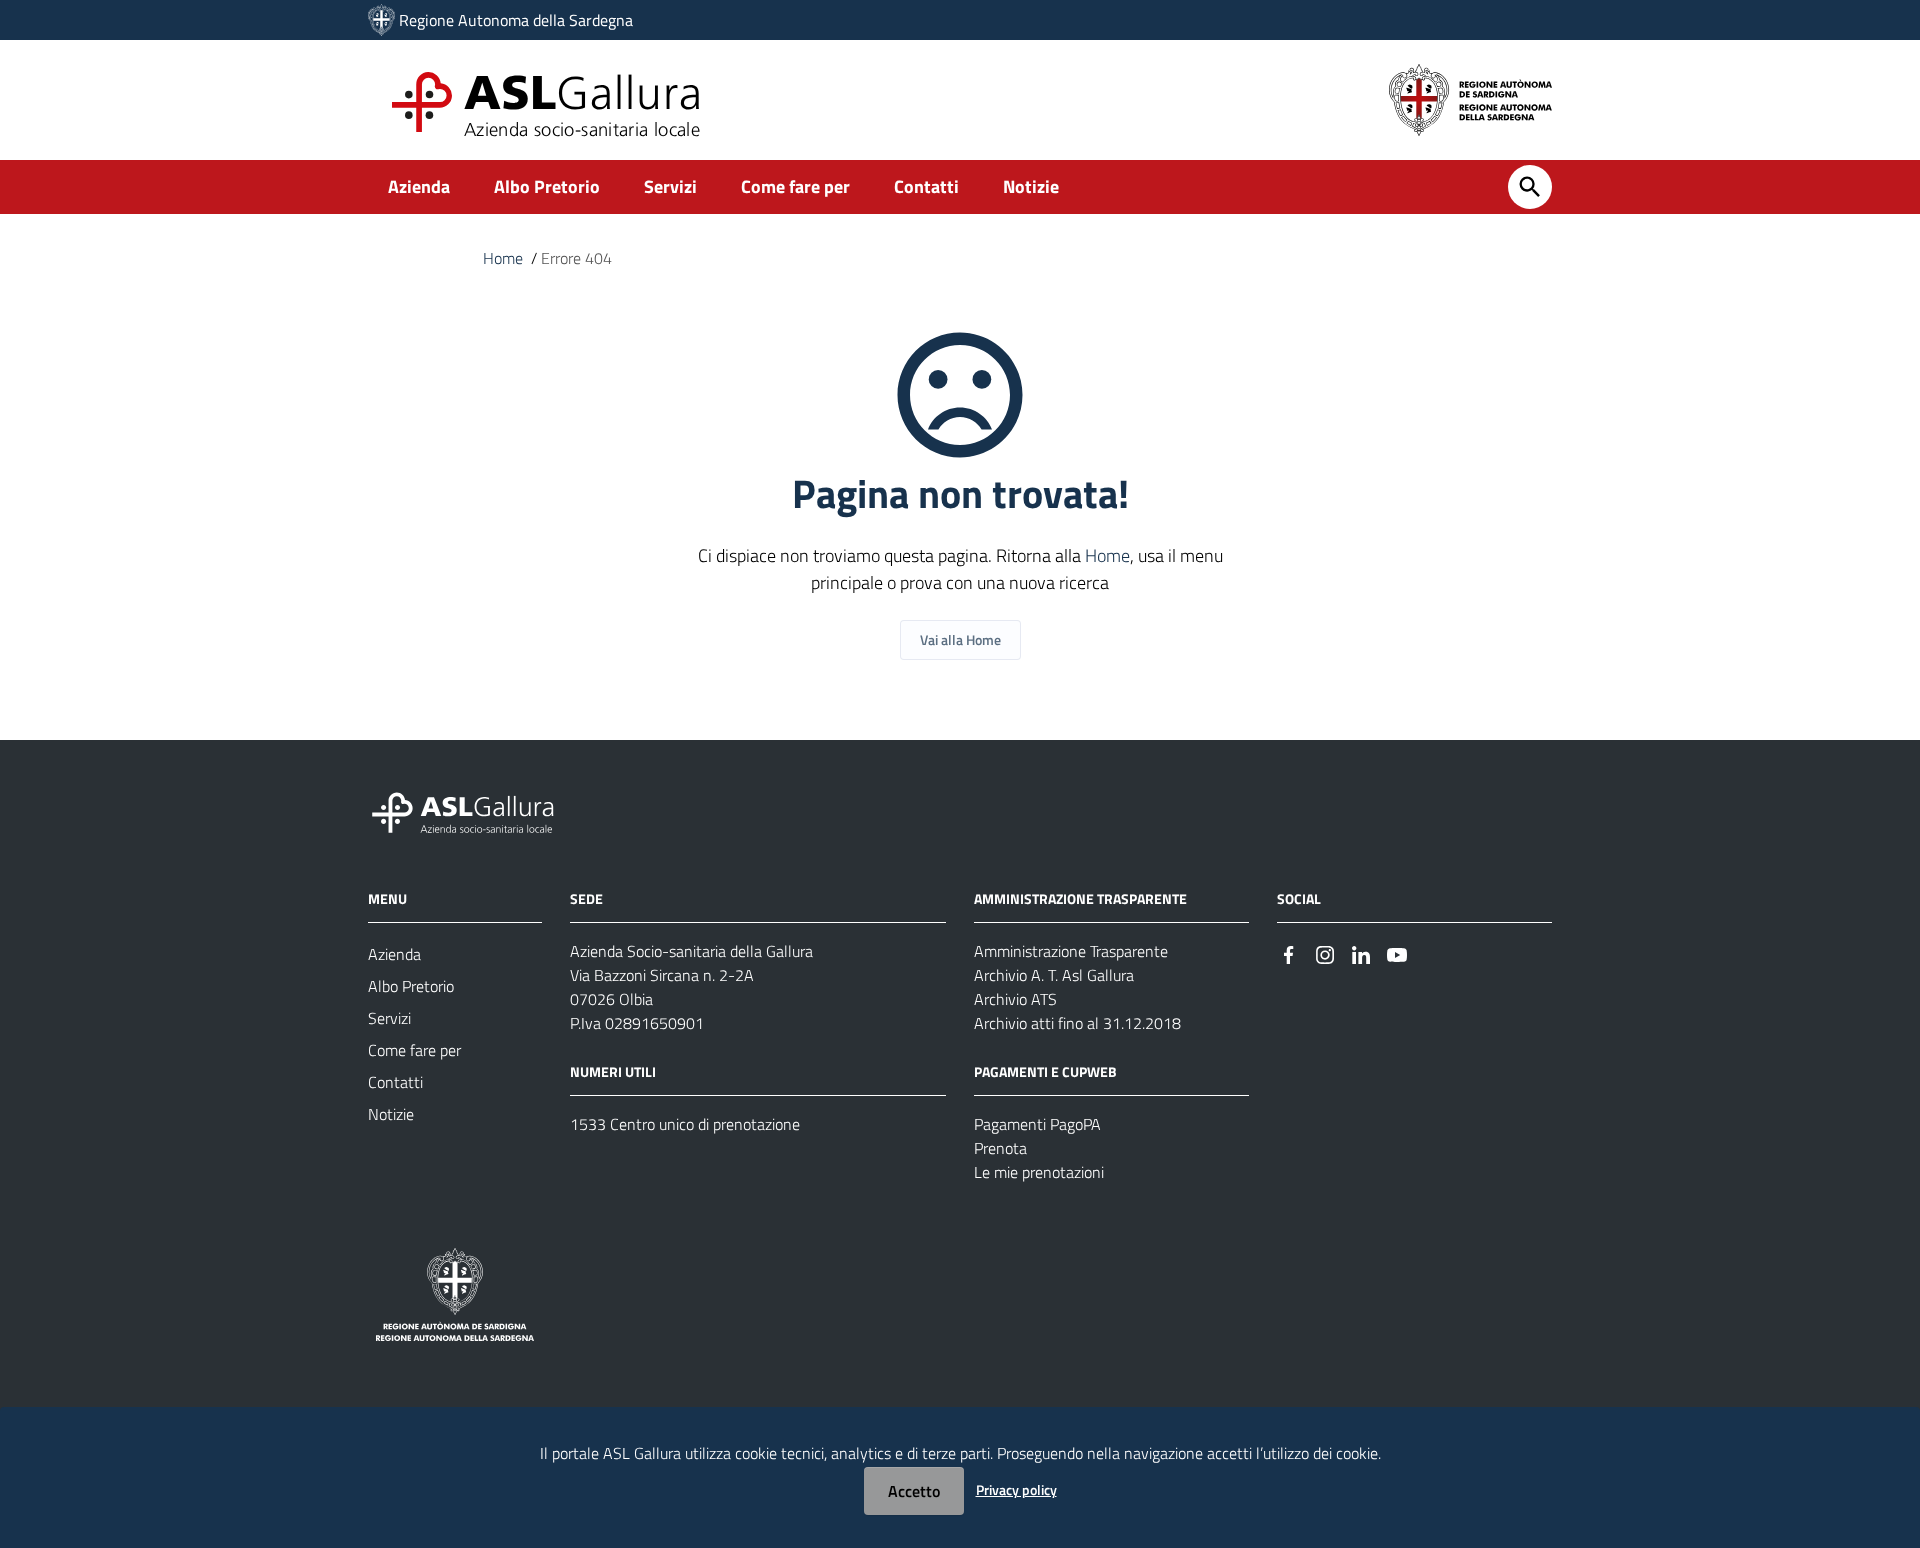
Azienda (419, 186)
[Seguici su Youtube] (1397, 952)
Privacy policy (1016, 1489)
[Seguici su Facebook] (1289, 952)
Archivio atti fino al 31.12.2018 (1077, 1023)
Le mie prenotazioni (1039, 1172)
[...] (472, 810)
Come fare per (795, 186)
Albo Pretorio (547, 186)
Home (503, 258)
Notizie (1031, 186)
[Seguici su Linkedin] (1361, 952)
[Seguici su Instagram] (1325, 952)
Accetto (914, 1491)
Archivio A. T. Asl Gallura (1054, 975)
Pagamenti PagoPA (1037, 1124)
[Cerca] (1530, 187)
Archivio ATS (1015, 999)
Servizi (670, 186)
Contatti (926, 186)
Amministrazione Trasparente (1071, 951)
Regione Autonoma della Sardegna (516, 20)
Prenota (1000, 1148)
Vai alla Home (960, 639)
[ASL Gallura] (381, 20)
